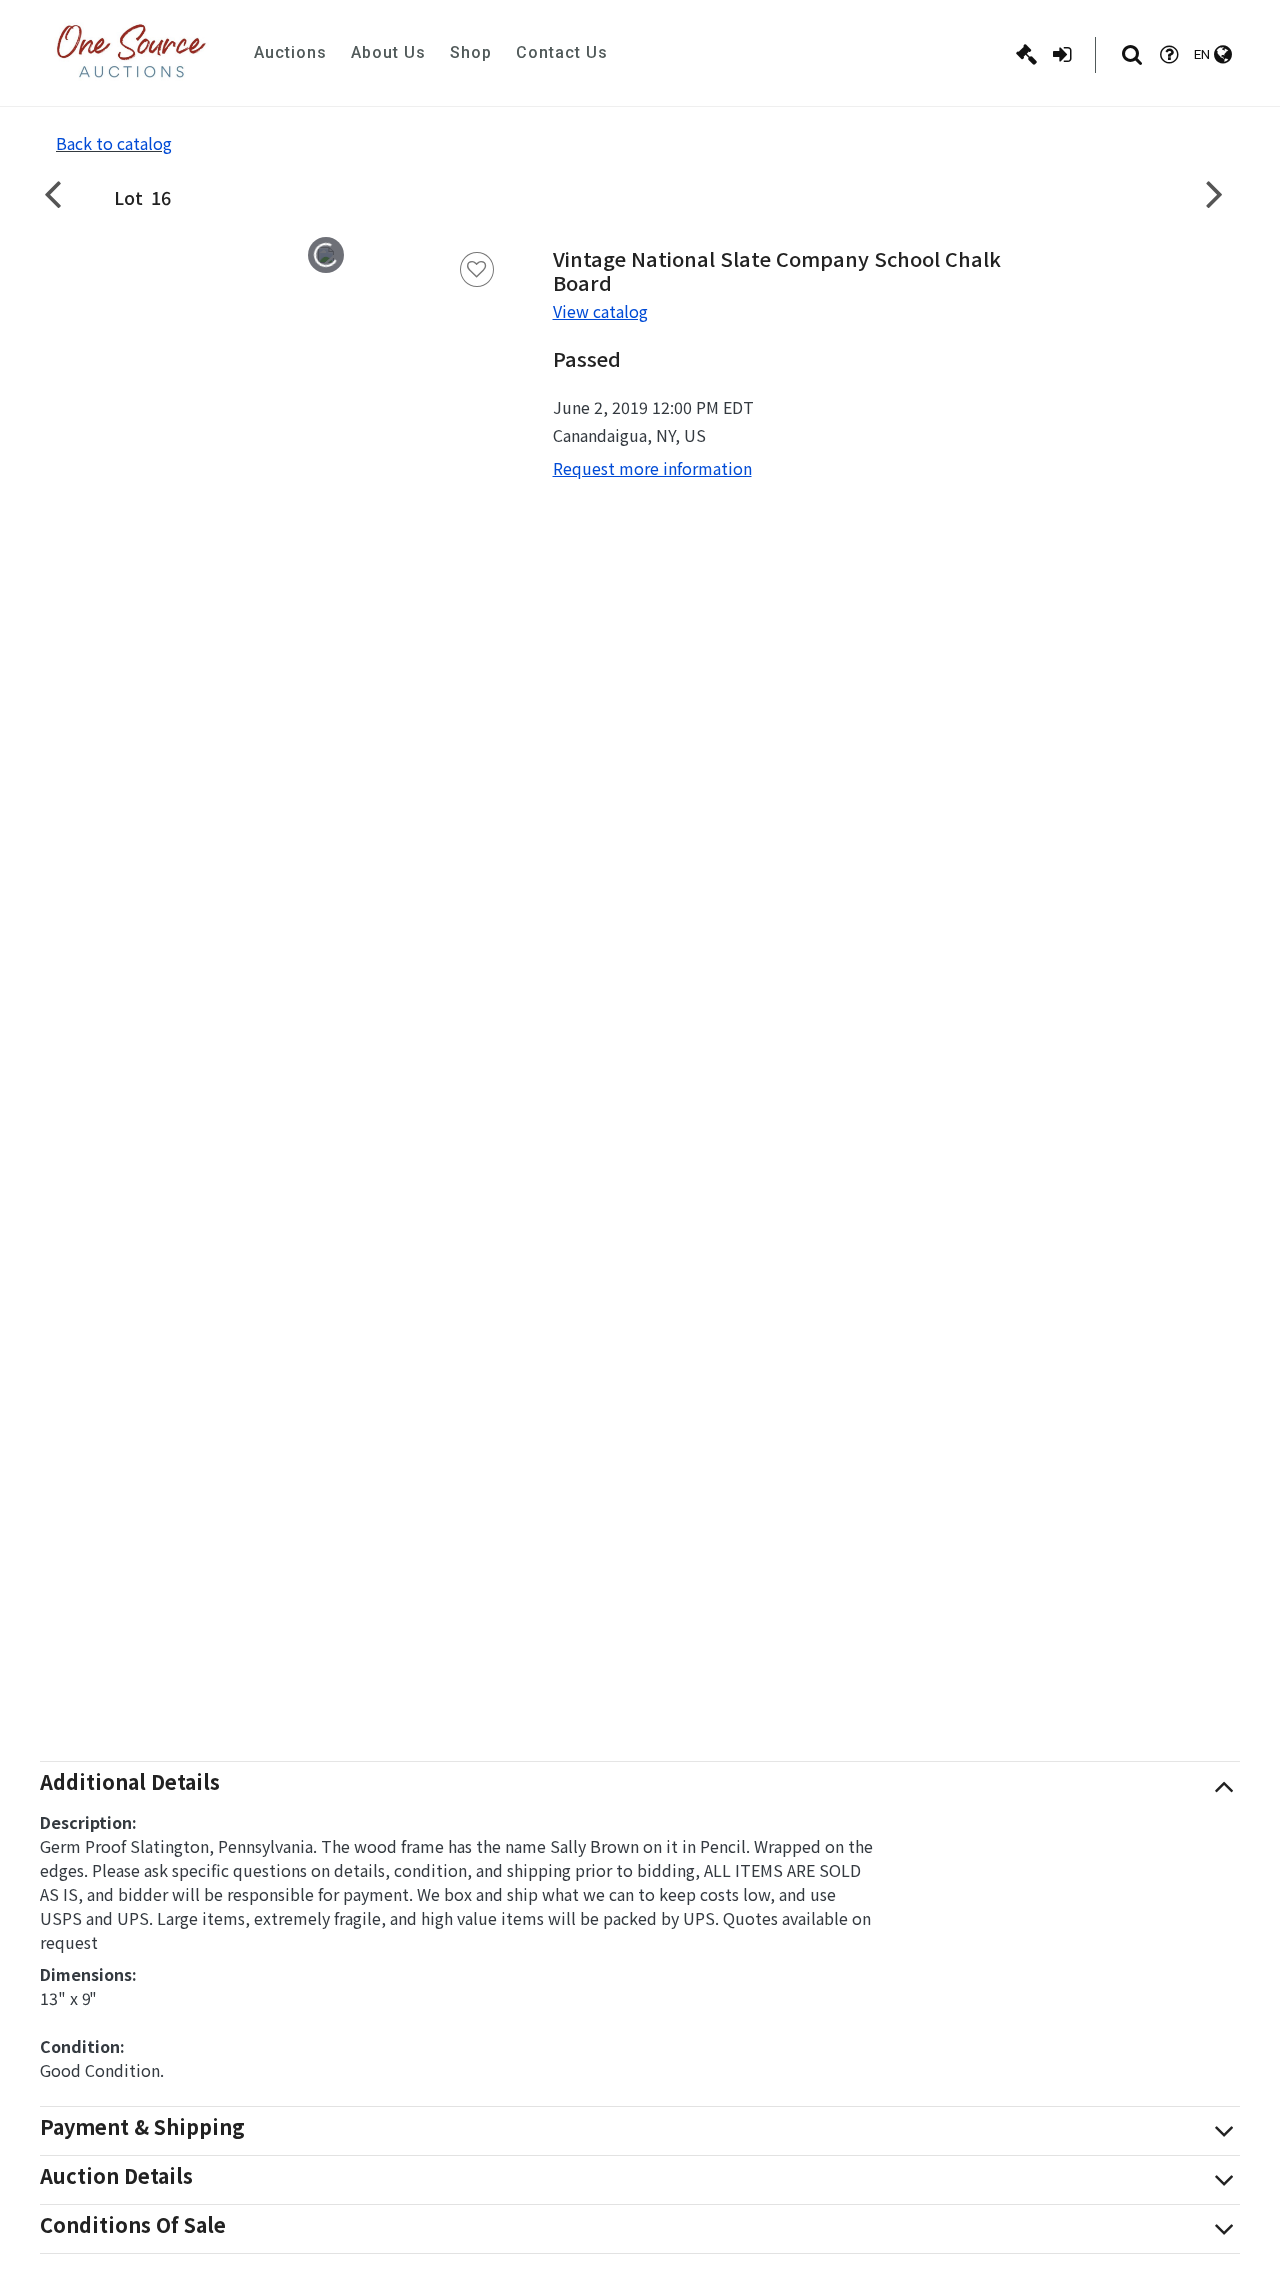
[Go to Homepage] (131, 53)
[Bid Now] (1026, 55)
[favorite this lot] (477, 269)
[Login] (1062, 55)
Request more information (652, 468)
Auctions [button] (290, 52)
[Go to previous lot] (65, 193)
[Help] (1169, 55)
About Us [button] (388, 52)
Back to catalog (114, 143)
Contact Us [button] (562, 52)
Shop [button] (471, 52)
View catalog (600, 311)
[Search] (1132, 55)
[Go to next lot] (1215, 193)
